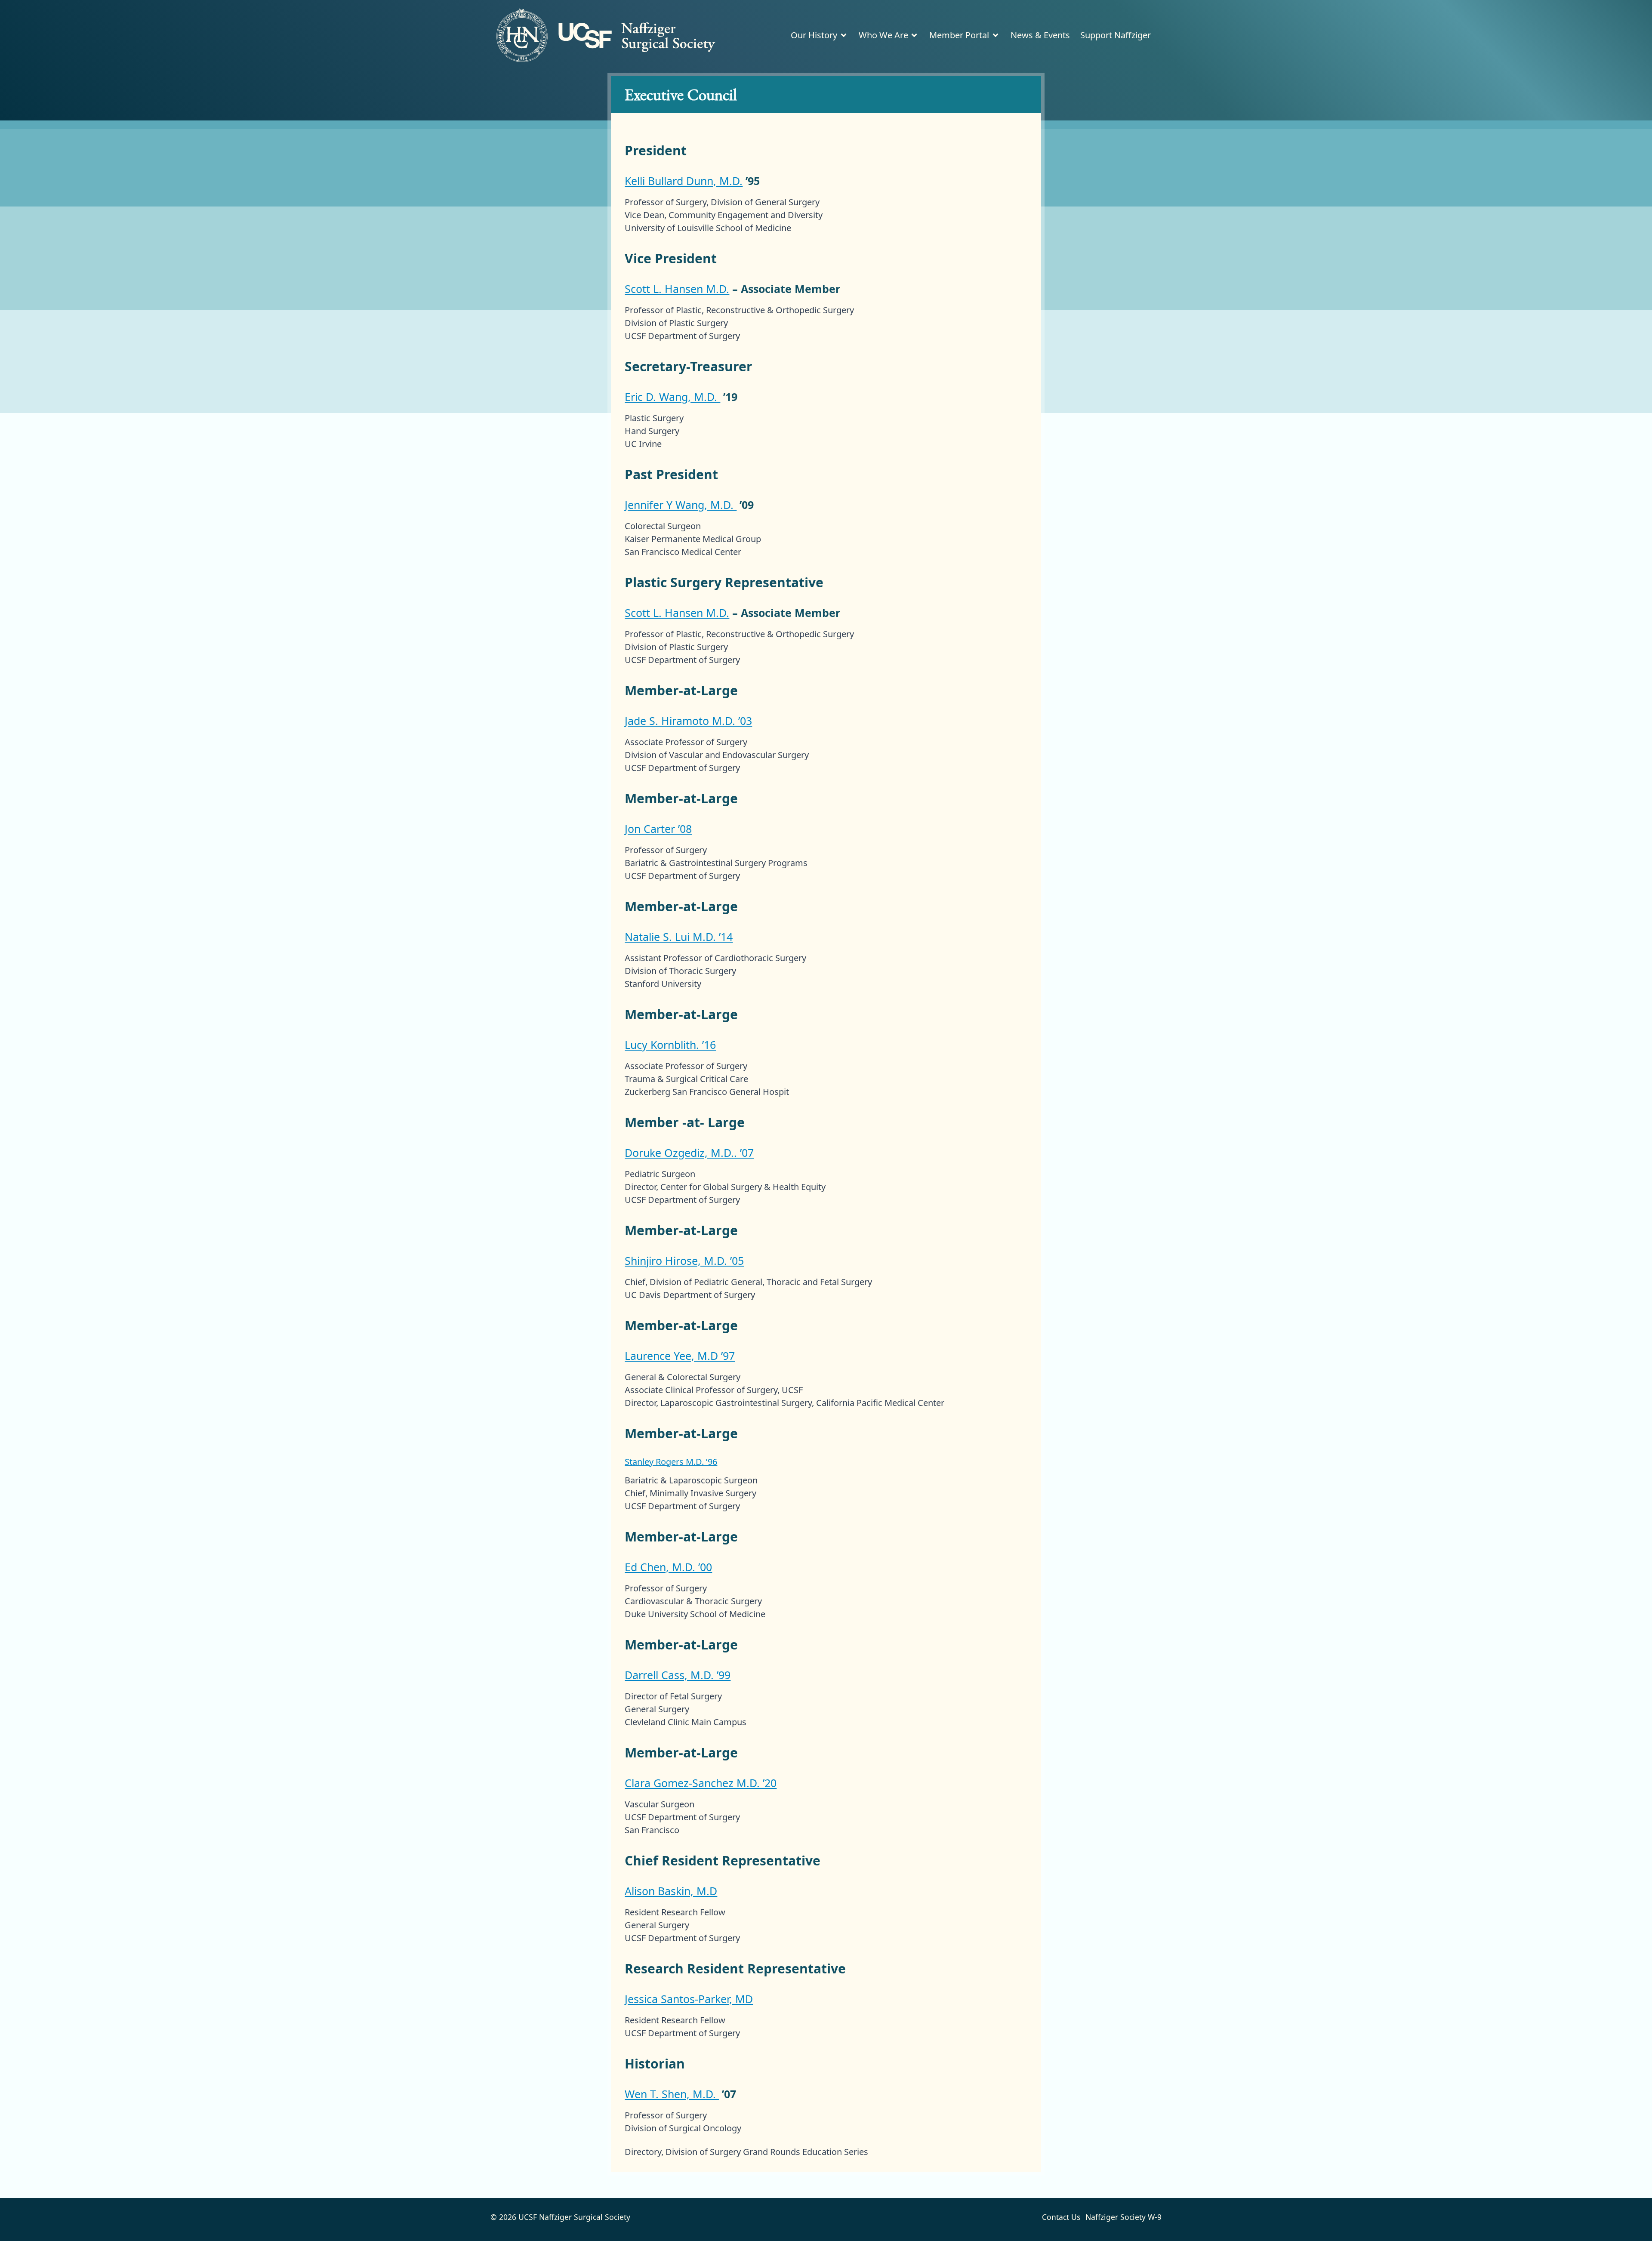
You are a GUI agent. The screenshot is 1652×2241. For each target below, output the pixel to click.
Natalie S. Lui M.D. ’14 (679, 937)
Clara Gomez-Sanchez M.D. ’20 (701, 1783)
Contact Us (1061, 2217)
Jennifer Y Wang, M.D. (681, 505)
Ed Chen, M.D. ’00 (668, 1567)
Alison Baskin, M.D (671, 1891)
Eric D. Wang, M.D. (672, 397)
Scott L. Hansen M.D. (677, 289)
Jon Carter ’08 (658, 829)
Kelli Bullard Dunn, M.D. (684, 181)
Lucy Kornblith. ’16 (670, 1045)
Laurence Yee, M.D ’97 (680, 1356)
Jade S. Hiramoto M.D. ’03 (688, 721)
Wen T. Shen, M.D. (672, 2094)
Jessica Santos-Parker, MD (689, 1999)
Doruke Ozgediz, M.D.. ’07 (689, 1153)
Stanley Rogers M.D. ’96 (671, 1462)
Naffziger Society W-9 (1123, 2217)
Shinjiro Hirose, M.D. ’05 (684, 1261)
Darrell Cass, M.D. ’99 (678, 1675)
